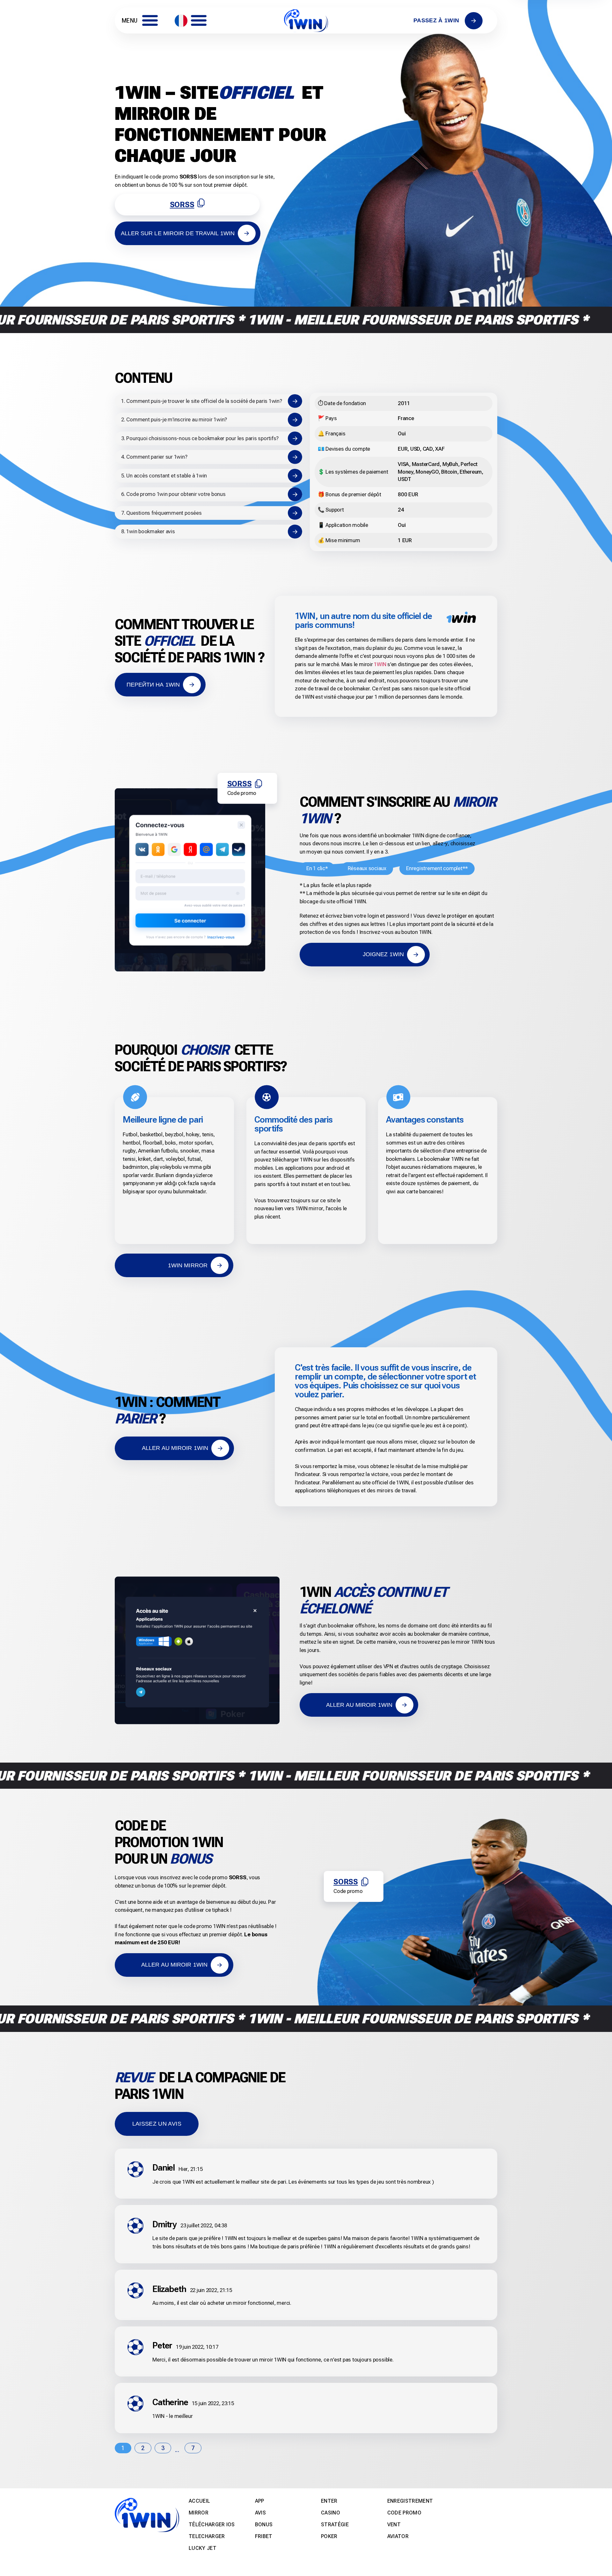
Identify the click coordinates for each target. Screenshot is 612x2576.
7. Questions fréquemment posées (161, 513)
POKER (329, 2536)
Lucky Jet (203, 2548)
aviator (398, 2536)
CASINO (331, 2513)
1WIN (380, 664)
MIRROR (199, 2513)
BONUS (264, 2525)
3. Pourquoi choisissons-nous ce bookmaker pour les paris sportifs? (200, 438)
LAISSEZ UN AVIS (157, 2124)
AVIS (260, 2513)
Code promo (404, 2513)
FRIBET (264, 2536)
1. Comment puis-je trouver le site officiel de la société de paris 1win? (202, 401)
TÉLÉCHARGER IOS (212, 2525)
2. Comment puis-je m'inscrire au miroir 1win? (174, 419)
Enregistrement (410, 2501)
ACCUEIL (199, 2501)
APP (260, 2501)
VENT (394, 2525)
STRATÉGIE (335, 2525)
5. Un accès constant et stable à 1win (164, 476)
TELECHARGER (207, 2536)
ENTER (329, 2501)
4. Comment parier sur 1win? (154, 457)
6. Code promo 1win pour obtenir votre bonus (173, 494)
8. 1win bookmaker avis (148, 531)
